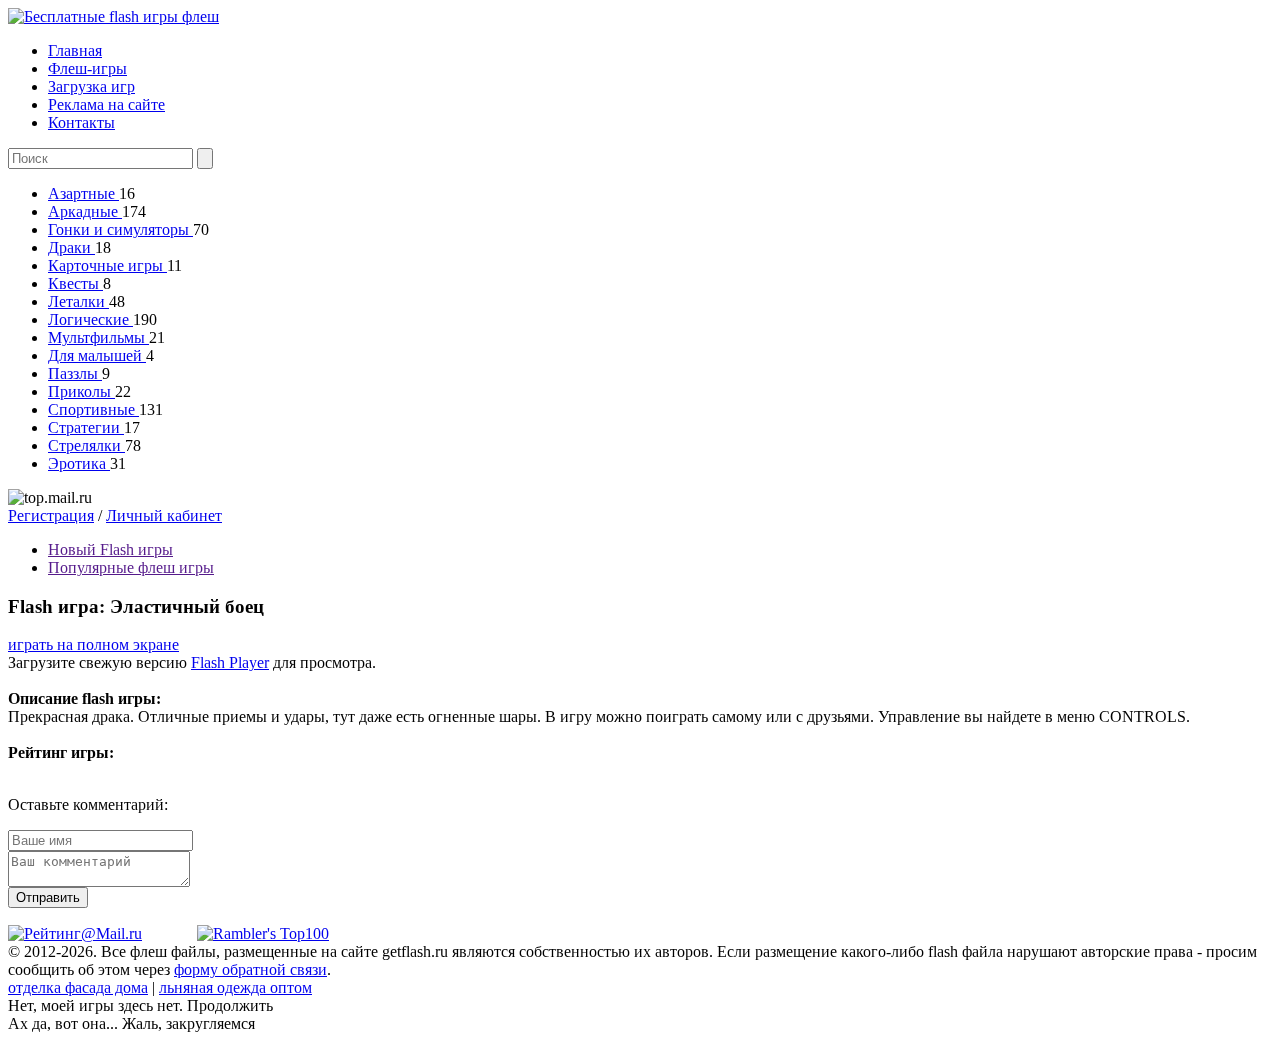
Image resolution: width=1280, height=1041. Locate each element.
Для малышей (97, 355)
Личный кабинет (164, 515)
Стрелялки (86, 445)
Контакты (81, 122)
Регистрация (51, 515)
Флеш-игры (87, 68)
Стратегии (86, 427)
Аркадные (85, 211)
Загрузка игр (91, 86)
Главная (75, 50)
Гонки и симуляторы (120, 229)
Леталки (78, 301)
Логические (90, 319)
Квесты (75, 283)
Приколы (81, 391)
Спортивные (93, 409)
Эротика (79, 463)
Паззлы (75, 373)
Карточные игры (107, 265)
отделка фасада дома (78, 987)
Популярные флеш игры (131, 567)
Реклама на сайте (106, 104)
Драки (71, 247)
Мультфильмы (98, 337)
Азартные (83, 193)
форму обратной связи (250, 969)
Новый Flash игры (110, 549)
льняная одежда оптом (235, 987)
